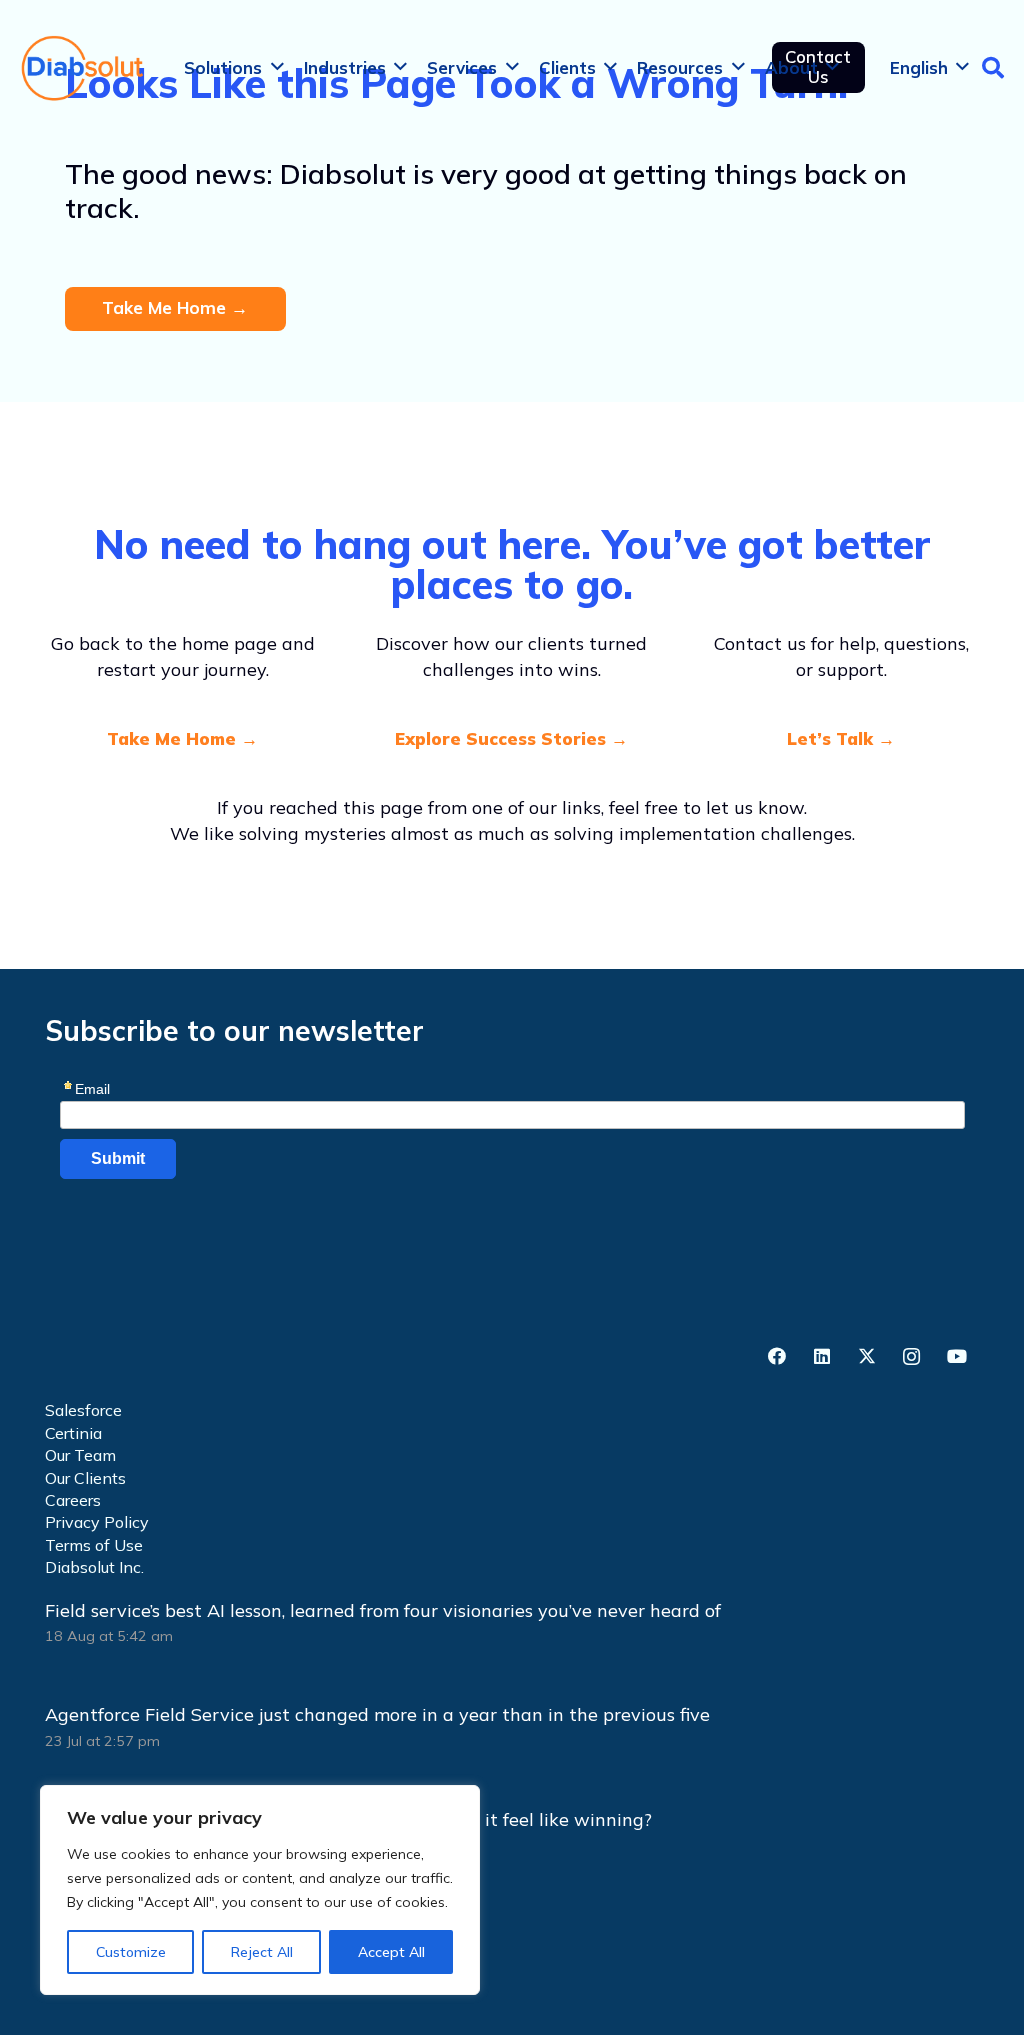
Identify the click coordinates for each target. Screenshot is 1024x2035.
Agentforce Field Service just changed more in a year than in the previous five (377, 1714)
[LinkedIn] (821, 1356)
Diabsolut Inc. (94, 1567)
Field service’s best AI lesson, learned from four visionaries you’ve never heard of (385, 1610)
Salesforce (83, 1410)
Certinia (73, 1433)
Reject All (262, 1952)
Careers (73, 1500)
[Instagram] (911, 1356)
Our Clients (85, 1478)
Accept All (391, 1952)
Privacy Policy (97, 1522)
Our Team (80, 1455)
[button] (277, 67)
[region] (260, 1890)
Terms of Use (94, 1545)
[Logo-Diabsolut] (83, 68)
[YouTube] (956, 1356)
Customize (131, 1952)
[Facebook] (776, 1356)
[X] (866, 1356)
